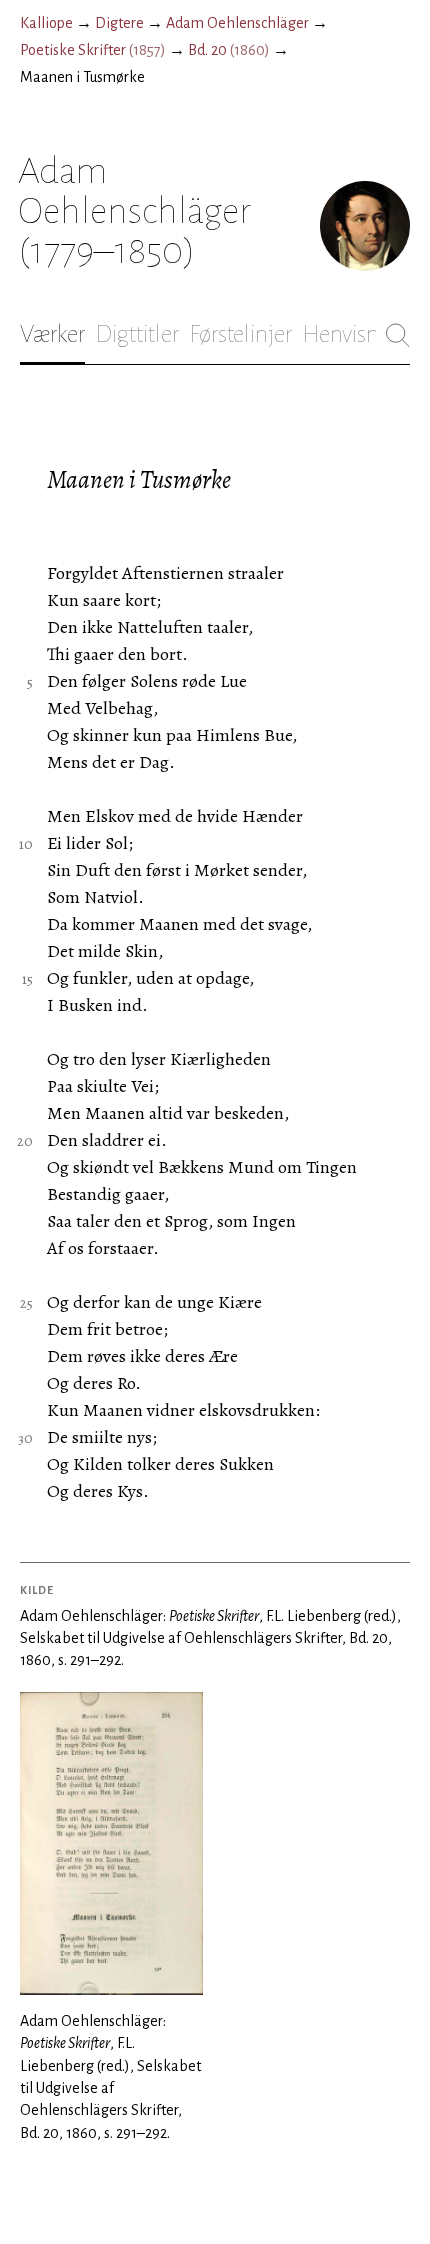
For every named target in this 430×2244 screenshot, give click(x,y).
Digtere (119, 23)
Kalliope (46, 23)
